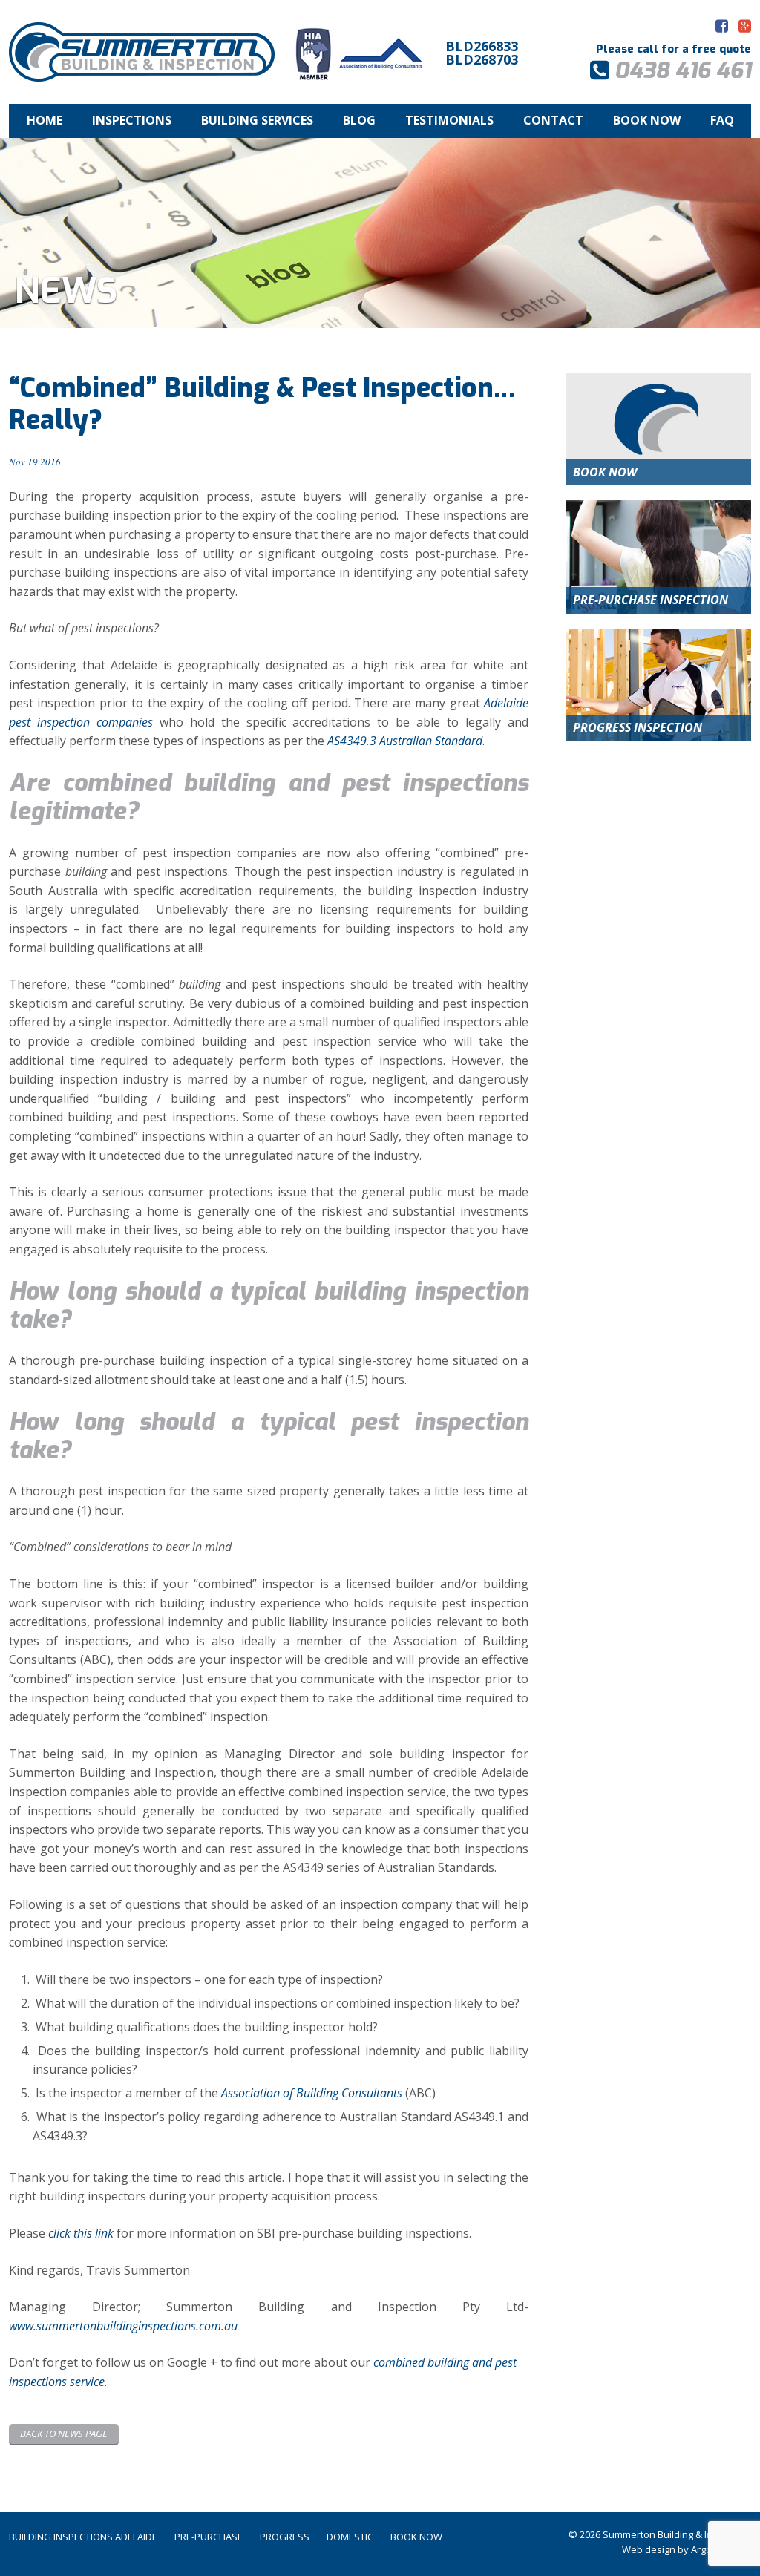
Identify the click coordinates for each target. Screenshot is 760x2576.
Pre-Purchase (209, 2537)
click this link (81, 2233)
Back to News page (64, 2434)
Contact (553, 120)
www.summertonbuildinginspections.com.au (123, 2326)
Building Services (257, 120)
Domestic (350, 2537)
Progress (285, 2537)
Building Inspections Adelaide (83, 2537)
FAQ (722, 120)
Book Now (647, 120)
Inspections (132, 120)
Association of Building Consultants (312, 2093)
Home (45, 120)
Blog (359, 120)
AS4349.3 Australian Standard (405, 741)
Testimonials (449, 120)
